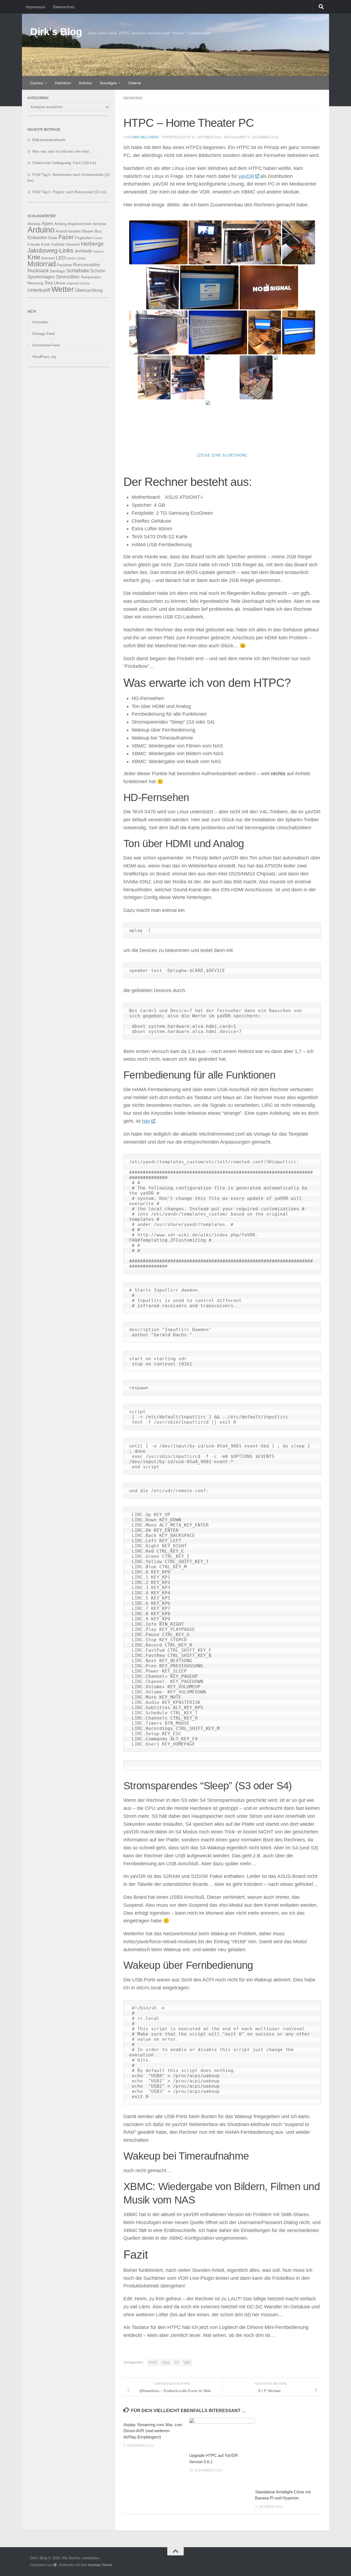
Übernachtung (89, 290)
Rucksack (38, 271)
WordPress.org (44, 357)
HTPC (153, 2362)
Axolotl (61, 231)
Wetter (63, 289)
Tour (49, 283)
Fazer (66, 237)
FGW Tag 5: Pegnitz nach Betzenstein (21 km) (70, 192)
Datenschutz (64, 7)
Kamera (98, 251)
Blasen (88, 231)
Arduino (85, 83)
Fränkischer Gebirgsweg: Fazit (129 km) (64, 163)
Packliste (64, 265)
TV (177, 2362)
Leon (71, 258)
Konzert (48, 258)
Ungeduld (73, 283)
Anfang (60, 224)
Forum (98, 238)
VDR (187, 2362)
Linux (166, 2362)
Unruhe (85, 283)
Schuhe (98, 271)
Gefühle (58, 244)
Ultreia (60, 283)
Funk (46, 244)
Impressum (36, 7)
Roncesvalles (87, 265)
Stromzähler (68, 277)
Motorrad (42, 264)
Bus (98, 231)
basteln (75, 231)
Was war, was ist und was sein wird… (62, 151)
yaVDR (246, 176)
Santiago (58, 271)
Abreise (34, 224)
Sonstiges (108, 83)
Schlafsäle (78, 271)
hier (146, 1121)
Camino (37, 83)
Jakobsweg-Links (50, 250)
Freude (34, 244)
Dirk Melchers (145, 137)
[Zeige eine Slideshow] (222, 455)
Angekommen (80, 224)
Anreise (100, 224)
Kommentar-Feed (46, 345)
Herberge (92, 244)
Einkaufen (37, 237)
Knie (34, 257)
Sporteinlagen (41, 277)
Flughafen (83, 238)
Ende (53, 238)
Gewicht (73, 244)
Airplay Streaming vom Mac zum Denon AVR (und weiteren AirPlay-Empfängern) (153, 2431)
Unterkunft (39, 290)
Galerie (135, 83)
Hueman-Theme (100, 2565)
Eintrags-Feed (43, 334)
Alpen (47, 223)
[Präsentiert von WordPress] (55, 2565)
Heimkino (63, 83)
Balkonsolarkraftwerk (49, 140)
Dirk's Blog (56, 32)
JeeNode (83, 251)
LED (61, 258)
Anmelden (40, 322)
